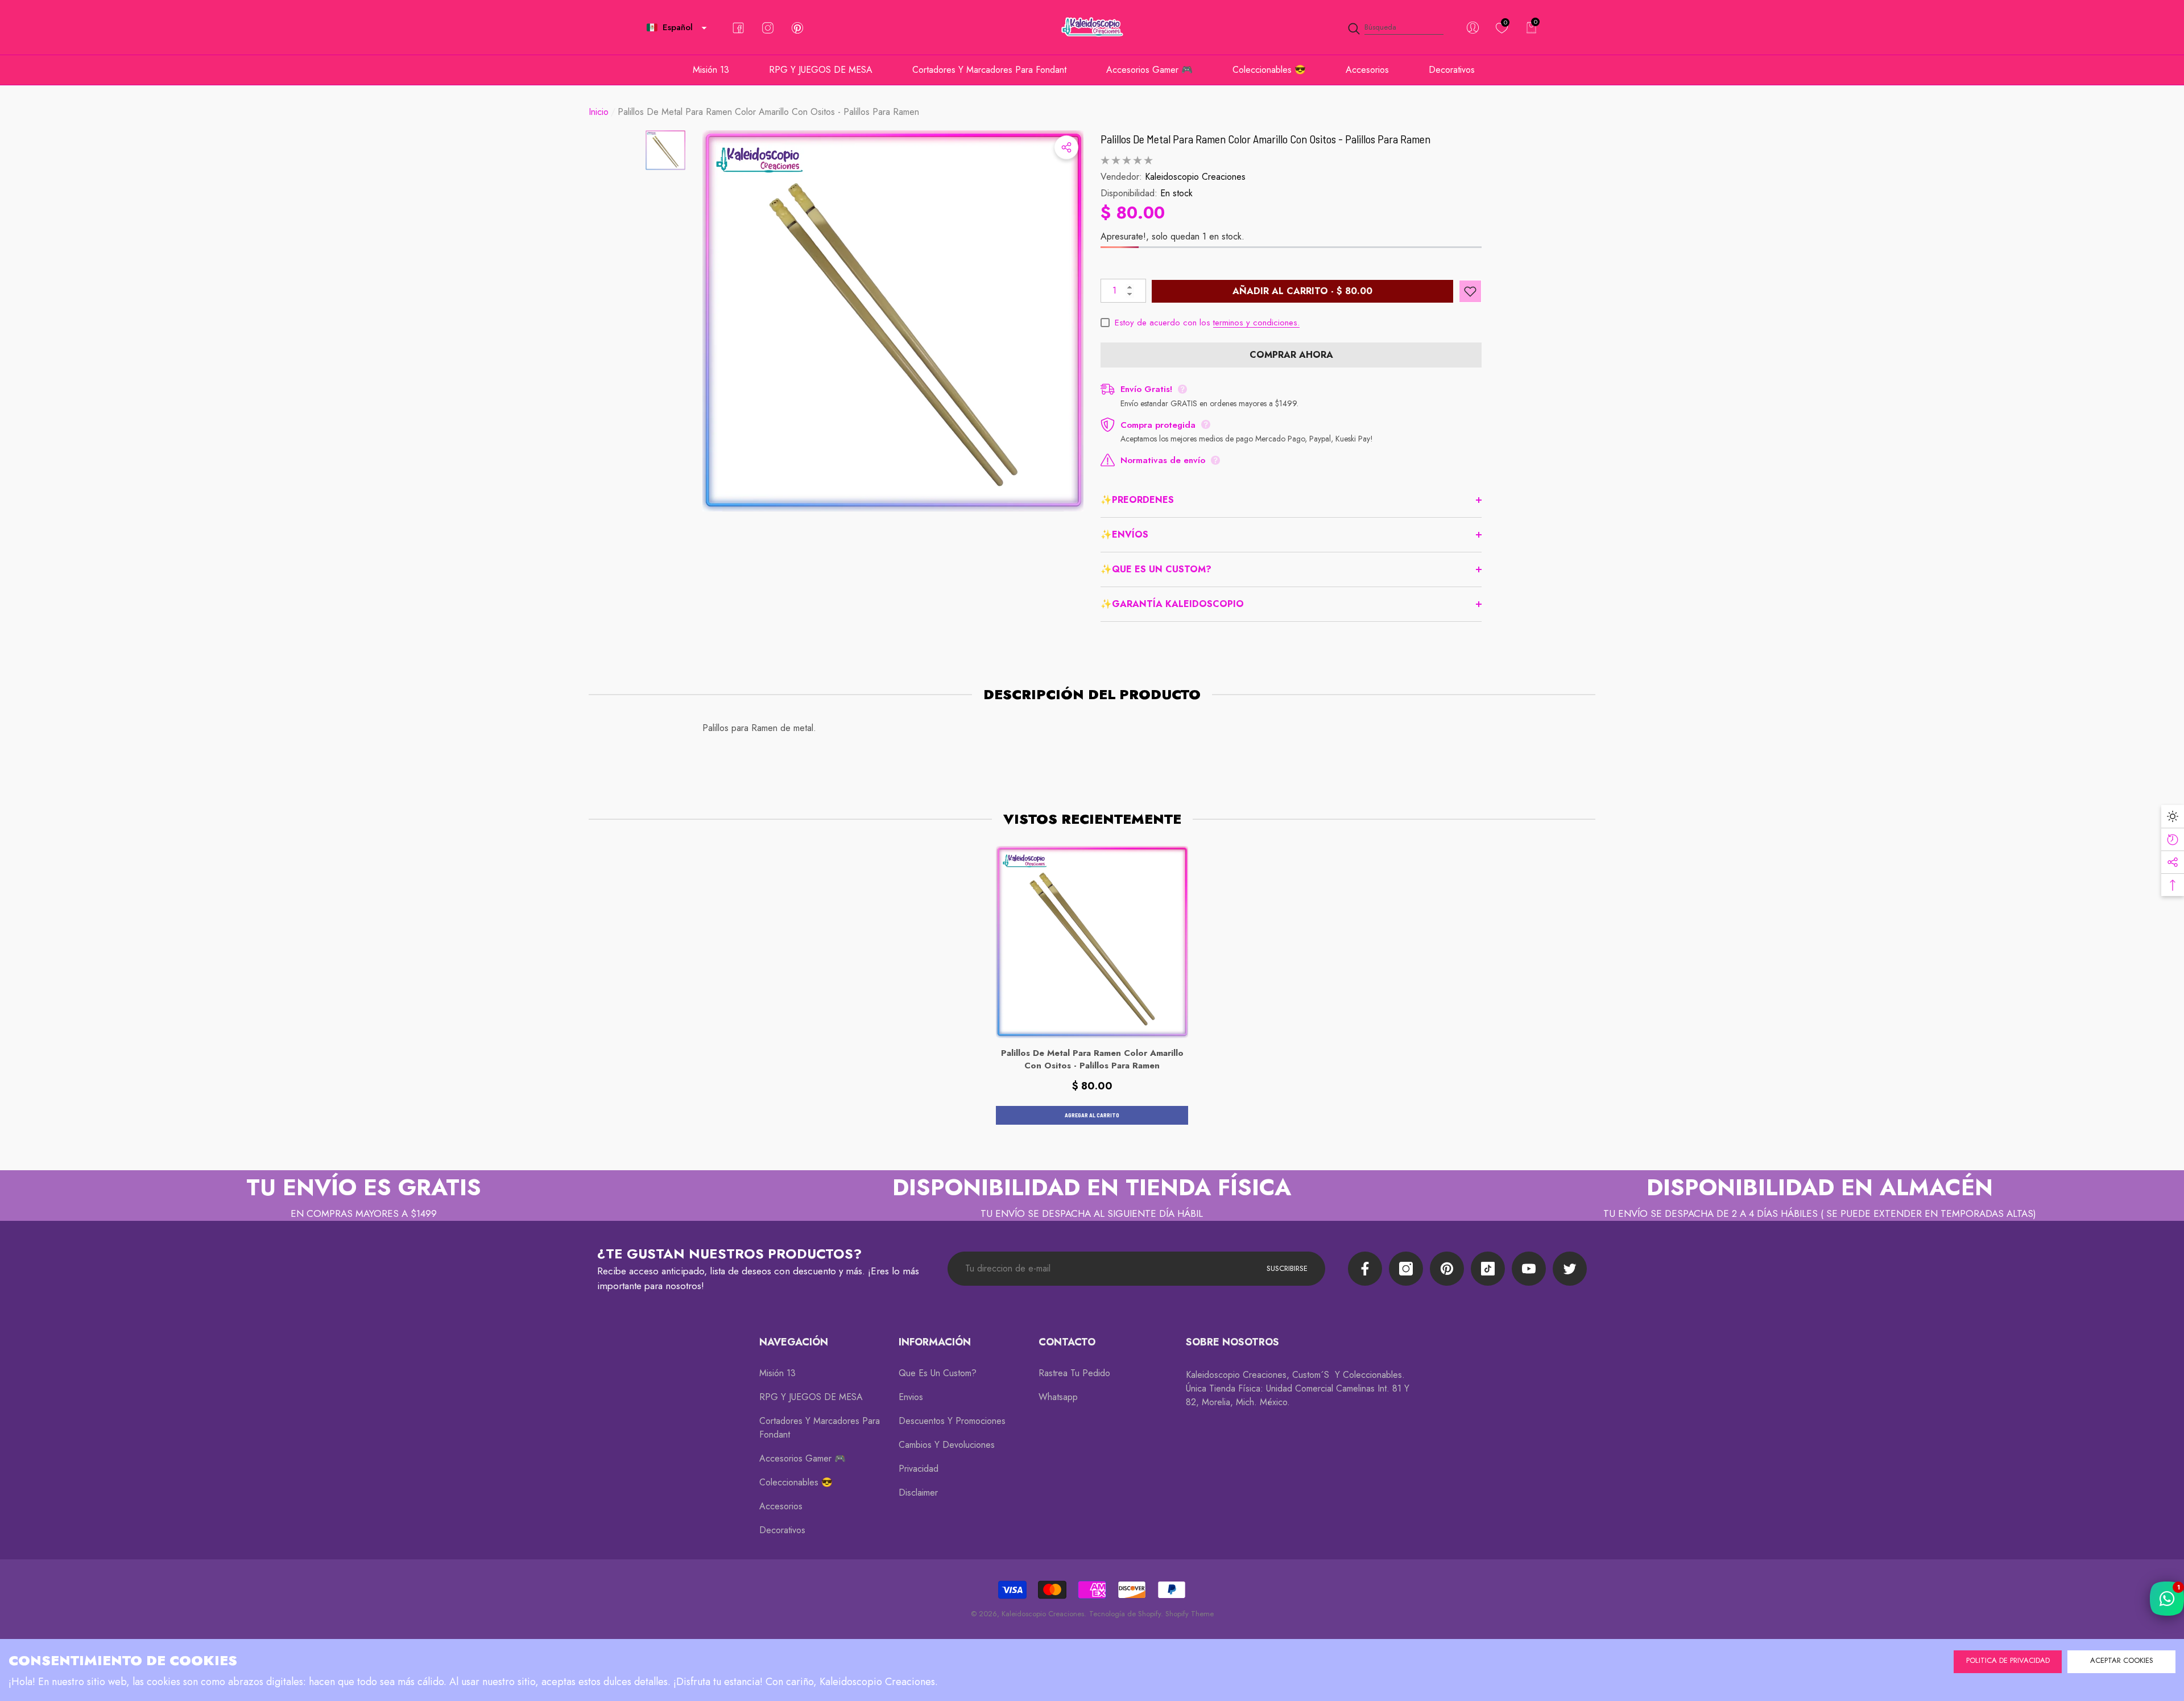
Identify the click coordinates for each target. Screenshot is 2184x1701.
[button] (704, 28)
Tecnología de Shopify (1125, 1614)
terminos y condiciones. (1256, 323)
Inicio (599, 112)
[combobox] (1404, 28)
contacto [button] (1067, 1342)
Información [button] (935, 1342)
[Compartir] (1066, 147)
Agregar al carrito (1092, 1115)
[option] (893, 321)
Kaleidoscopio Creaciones (1195, 177)
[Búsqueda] (1395, 28)
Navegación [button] (794, 1342)
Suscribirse (1287, 1268)
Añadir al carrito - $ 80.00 (1302, 291)
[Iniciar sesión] (1473, 28)
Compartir (1066, 147)
